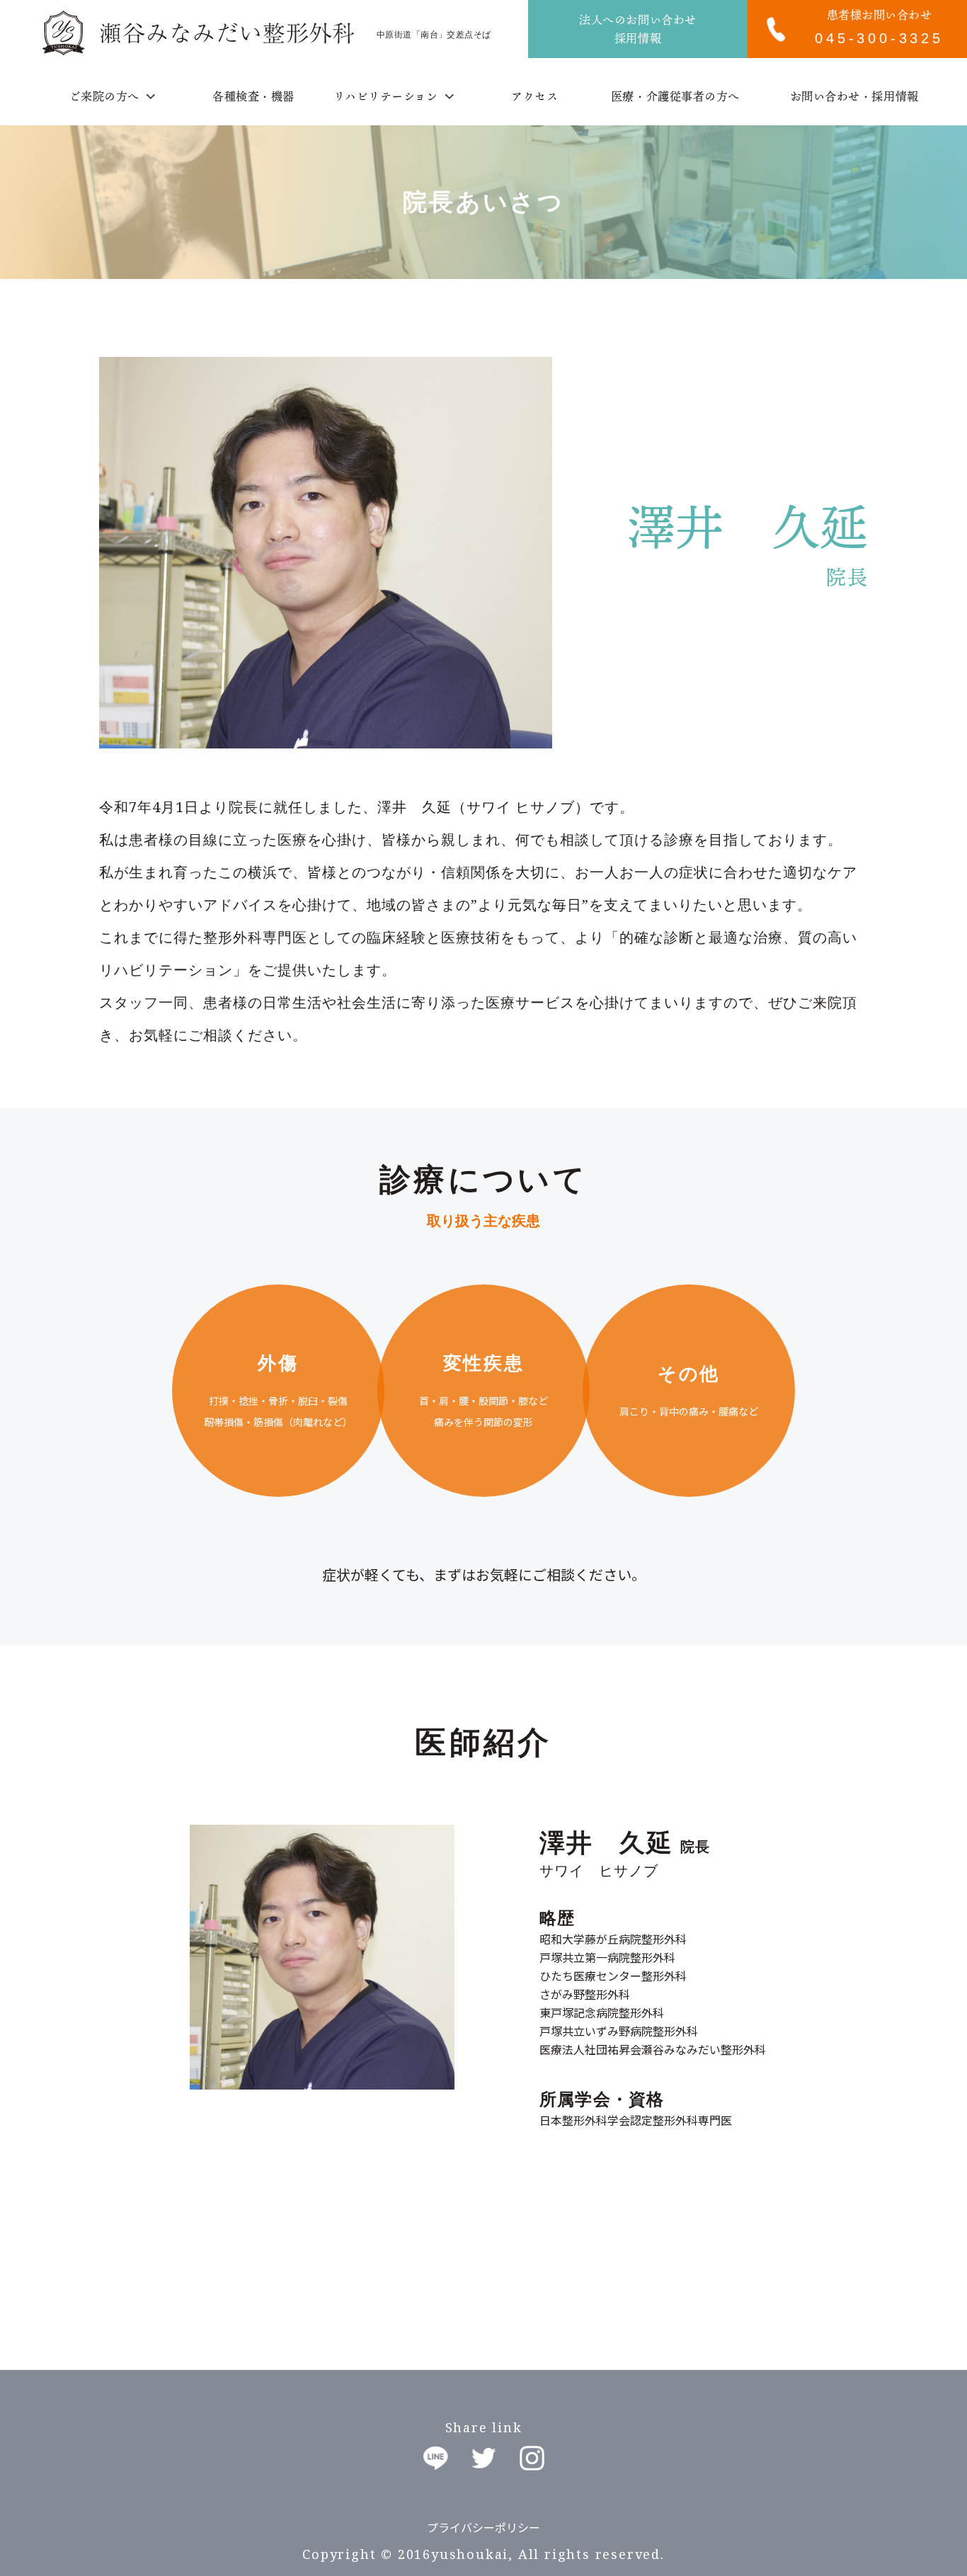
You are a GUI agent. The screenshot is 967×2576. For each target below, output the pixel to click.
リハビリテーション (386, 96)
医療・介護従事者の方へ (675, 96)
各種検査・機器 (253, 96)
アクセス (534, 96)
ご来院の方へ (104, 96)
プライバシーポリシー (483, 2527)
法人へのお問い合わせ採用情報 (637, 29)
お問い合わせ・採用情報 (854, 96)
